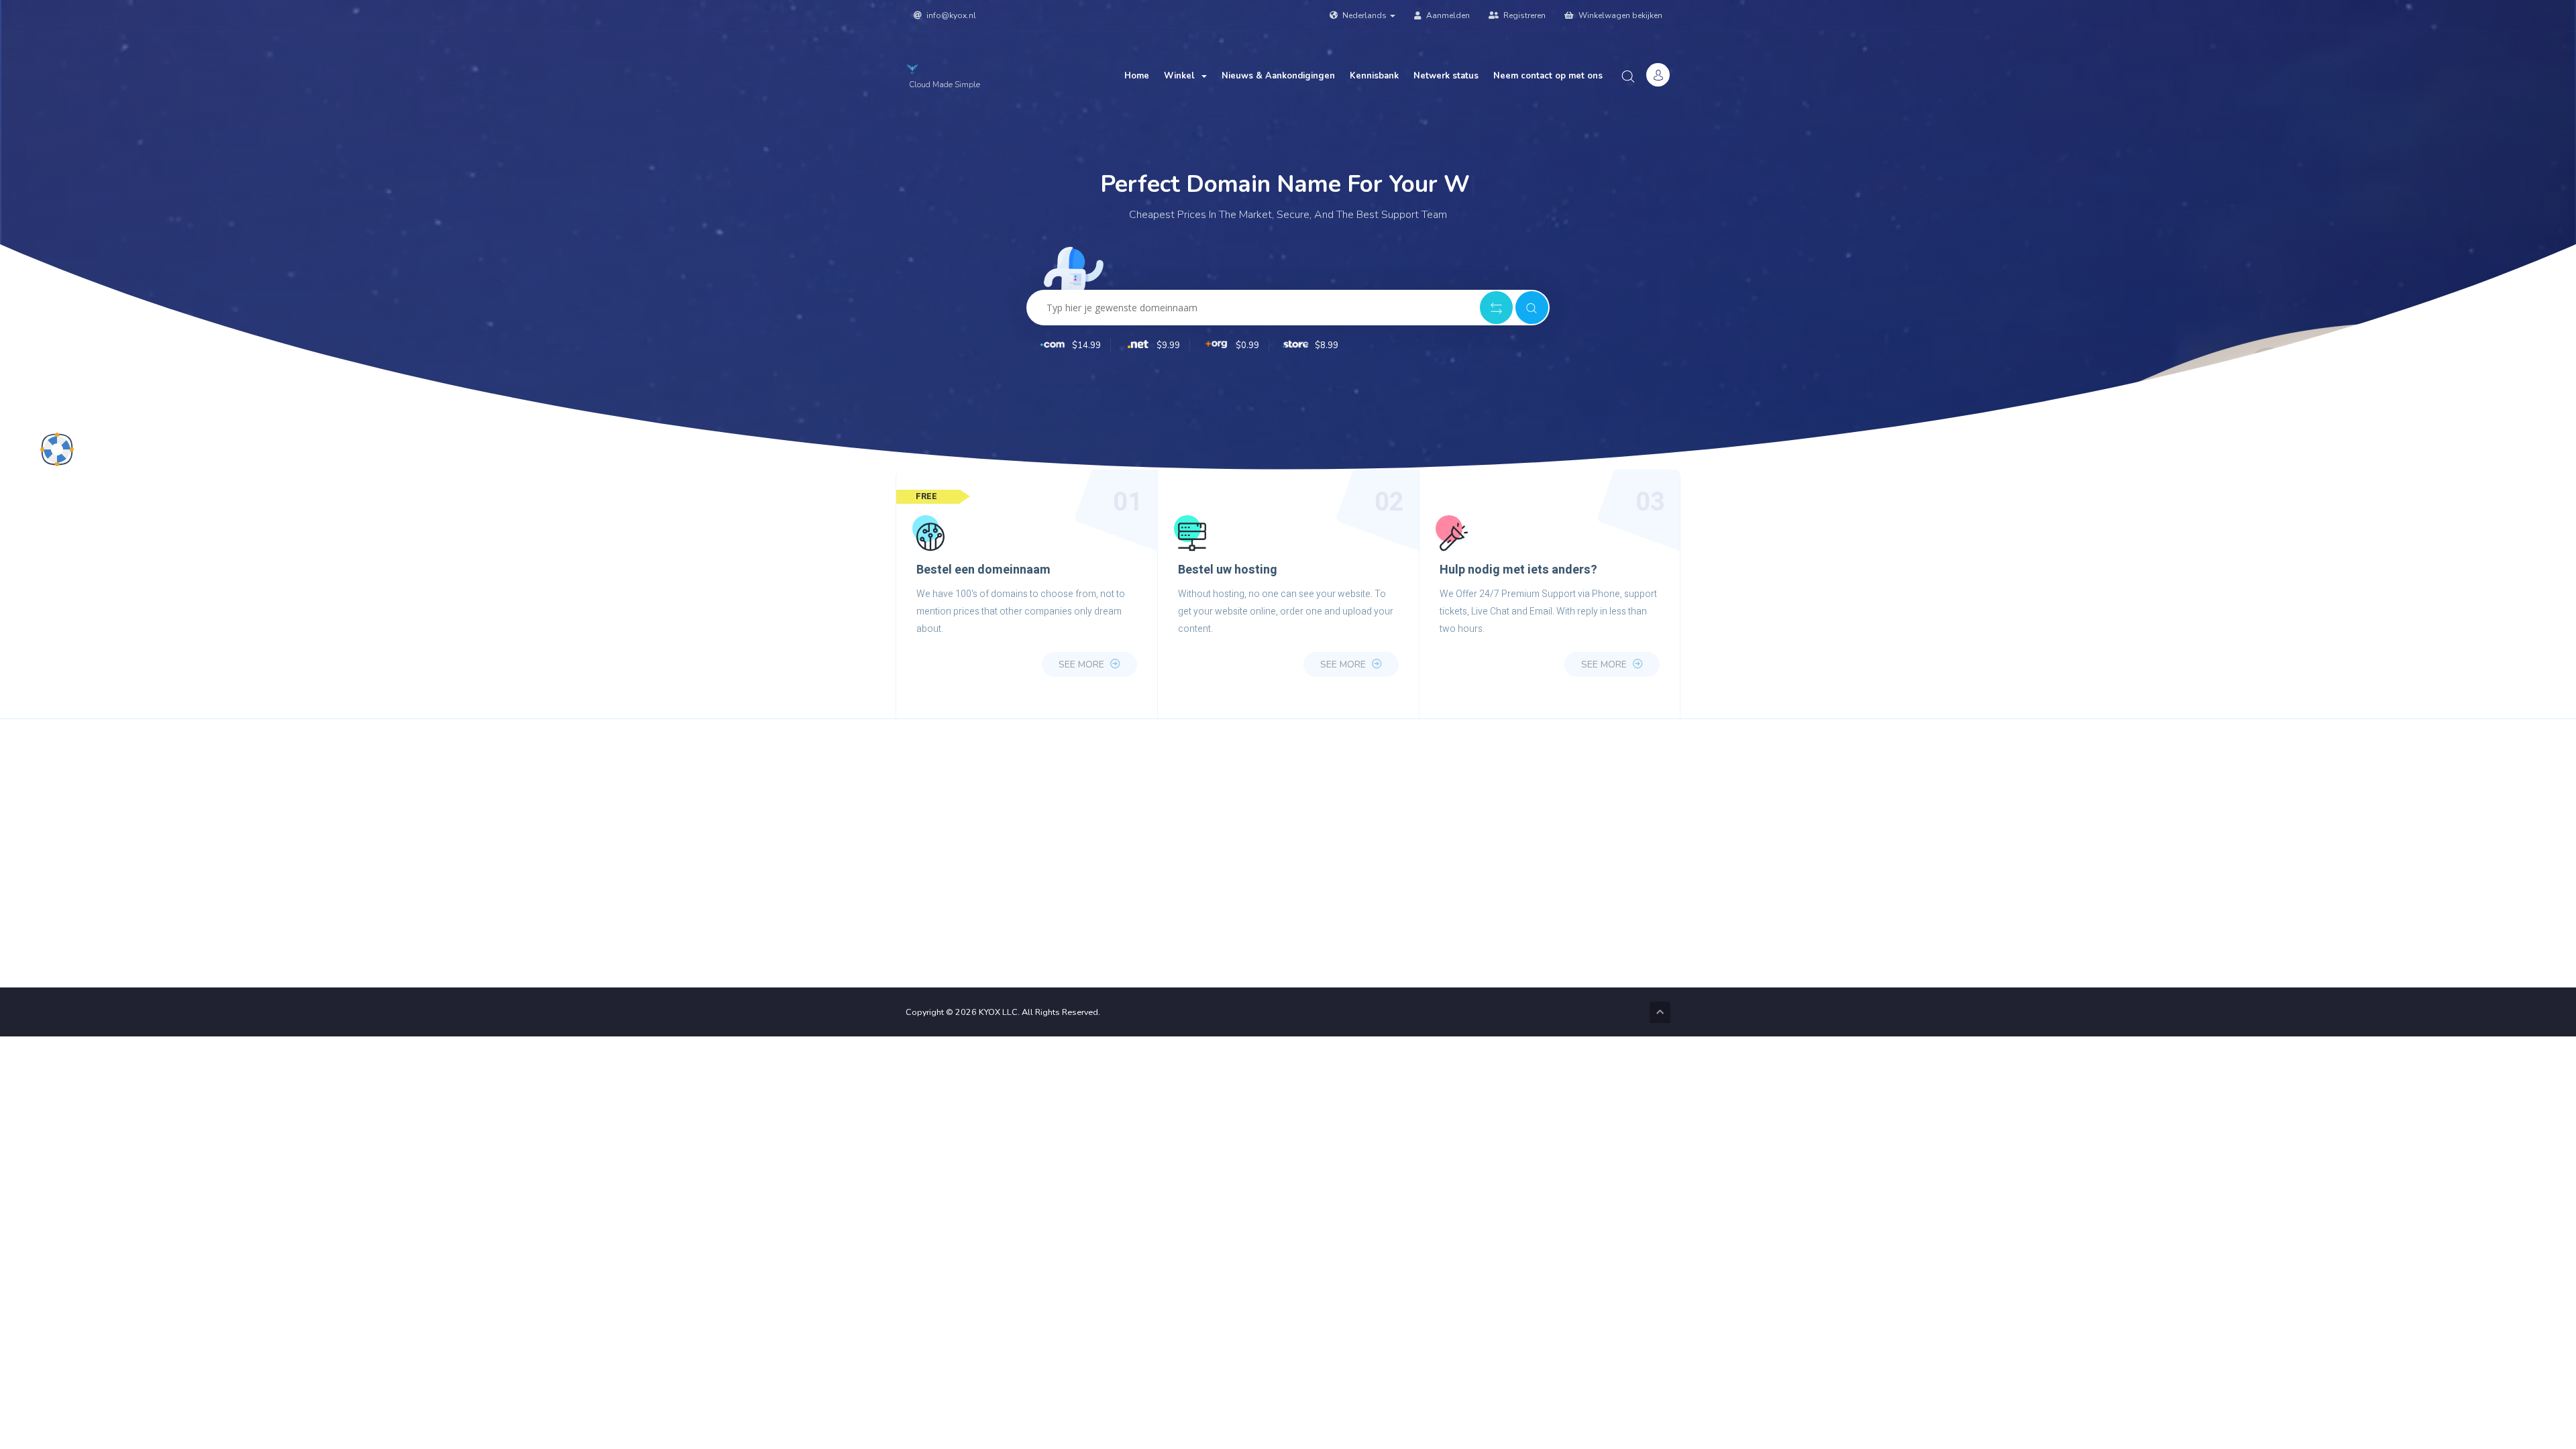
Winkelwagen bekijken (1619, 15)
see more (1083, 664)
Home (1137, 76)
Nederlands (1364, 15)
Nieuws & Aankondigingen (1278, 76)
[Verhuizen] (1496, 308)
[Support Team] (57, 449)
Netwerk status (1446, 76)
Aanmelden (1447, 15)
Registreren (1523, 15)
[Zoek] (1532, 308)
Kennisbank (1374, 76)
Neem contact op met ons (1548, 76)
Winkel (1182, 76)
